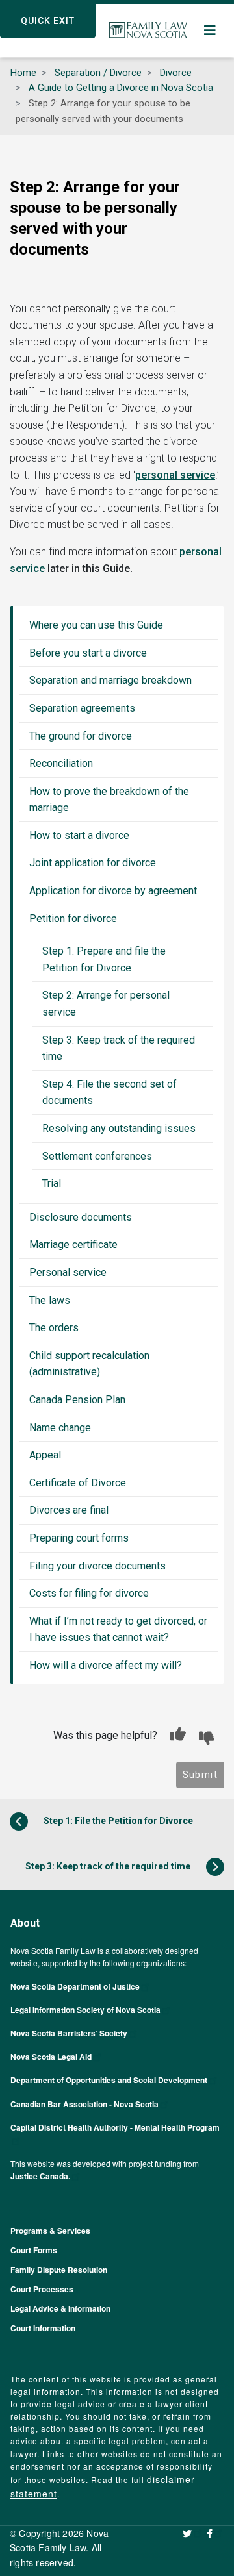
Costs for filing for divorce (89, 1593)
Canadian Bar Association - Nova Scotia (84, 2104)
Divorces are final (69, 1510)
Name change (60, 1428)
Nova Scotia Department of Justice (75, 1986)
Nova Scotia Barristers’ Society (69, 2033)
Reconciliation (61, 763)
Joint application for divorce (93, 863)
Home (23, 73)
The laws (50, 1300)
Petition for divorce (73, 919)
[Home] (148, 31)
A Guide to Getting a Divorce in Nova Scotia (121, 88)
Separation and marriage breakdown (110, 680)
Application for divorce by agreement (113, 891)
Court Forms (34, 2250)
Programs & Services (50, 2231)
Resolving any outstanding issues (119, 1128)
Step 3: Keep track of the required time (119, 1048)
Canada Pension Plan (77, 1400)
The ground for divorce (81, 736)
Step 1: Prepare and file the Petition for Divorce (104, 959)
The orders (54, 1328)
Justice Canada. (40, 2176)
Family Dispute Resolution (59, 2270)
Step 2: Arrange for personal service (106, 1004)
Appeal (45, 1455)
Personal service (68, 1272)
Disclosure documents (81, 1217)
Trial (52, 1183)
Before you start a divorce (88, 653)
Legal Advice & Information (60, 2308)
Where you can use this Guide (96, 625)
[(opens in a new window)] (193, 2533)
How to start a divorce (79, 835)
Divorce (176, 73)
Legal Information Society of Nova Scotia (85, 2010)
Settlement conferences (97, 1156)
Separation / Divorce (98, 73)
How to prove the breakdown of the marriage (109, 800)
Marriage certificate (73, 1244)
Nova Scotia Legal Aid (51, 2057)
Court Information (43, 2328)
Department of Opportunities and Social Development (109, 2080)
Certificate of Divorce (78, 1483)
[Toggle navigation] (211, 31)
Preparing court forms (79, 1538)
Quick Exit (48, 21)
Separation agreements (82, 708)
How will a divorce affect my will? (106, 1665)
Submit (200, 1775)
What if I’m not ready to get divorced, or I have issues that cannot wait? (118, 1630)
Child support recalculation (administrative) (89, 1364)
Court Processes (42, 2289)
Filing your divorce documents (97, 1566)
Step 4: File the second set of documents (110, 1093)
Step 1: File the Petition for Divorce (117, 1820)
